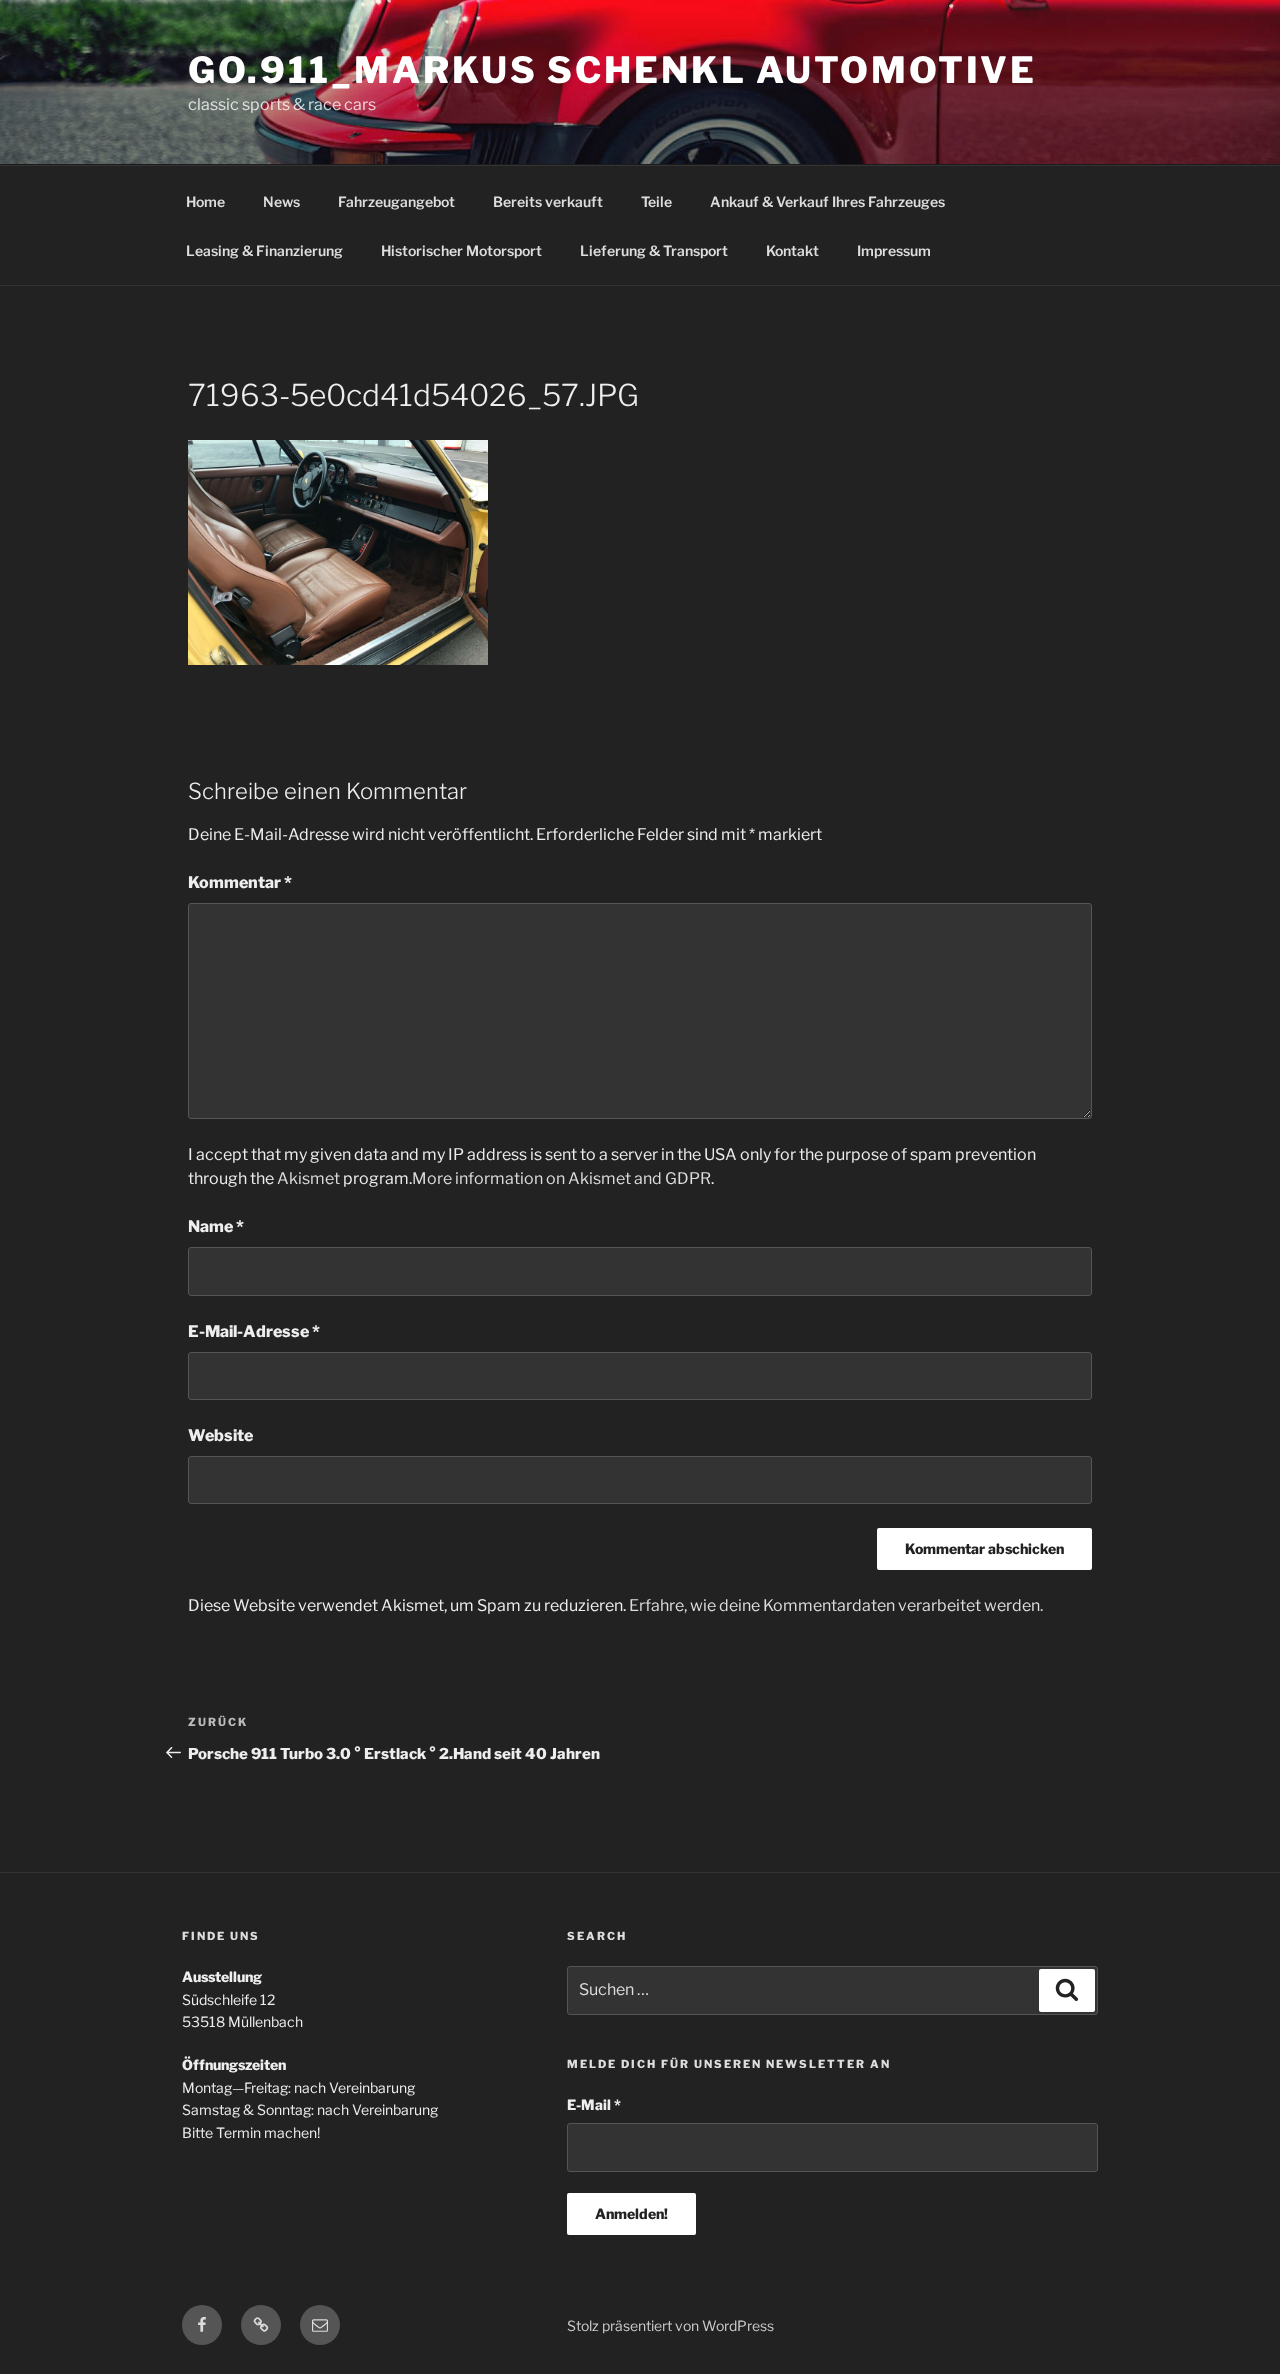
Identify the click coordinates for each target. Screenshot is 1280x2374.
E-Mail (594, 2104)
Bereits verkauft (548, 201)
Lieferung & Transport (654, 250)
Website (220, 1435)
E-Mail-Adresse (254, 1331)
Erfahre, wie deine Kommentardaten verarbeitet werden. (836, 1605)
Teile (656, 201)
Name (216, 1226)
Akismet (308, 1178)
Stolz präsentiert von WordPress (670, 2325)
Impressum (894, 250)
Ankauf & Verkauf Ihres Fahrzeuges (827, 201)
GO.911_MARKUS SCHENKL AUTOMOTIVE (612, 70)
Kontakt (792, 250)
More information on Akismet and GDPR (561, 1178)
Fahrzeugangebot (396, 201)
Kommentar (240, 882)
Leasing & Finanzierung (264, 250)
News (281, 201)
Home (205, 201)
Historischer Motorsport (461, 250)
